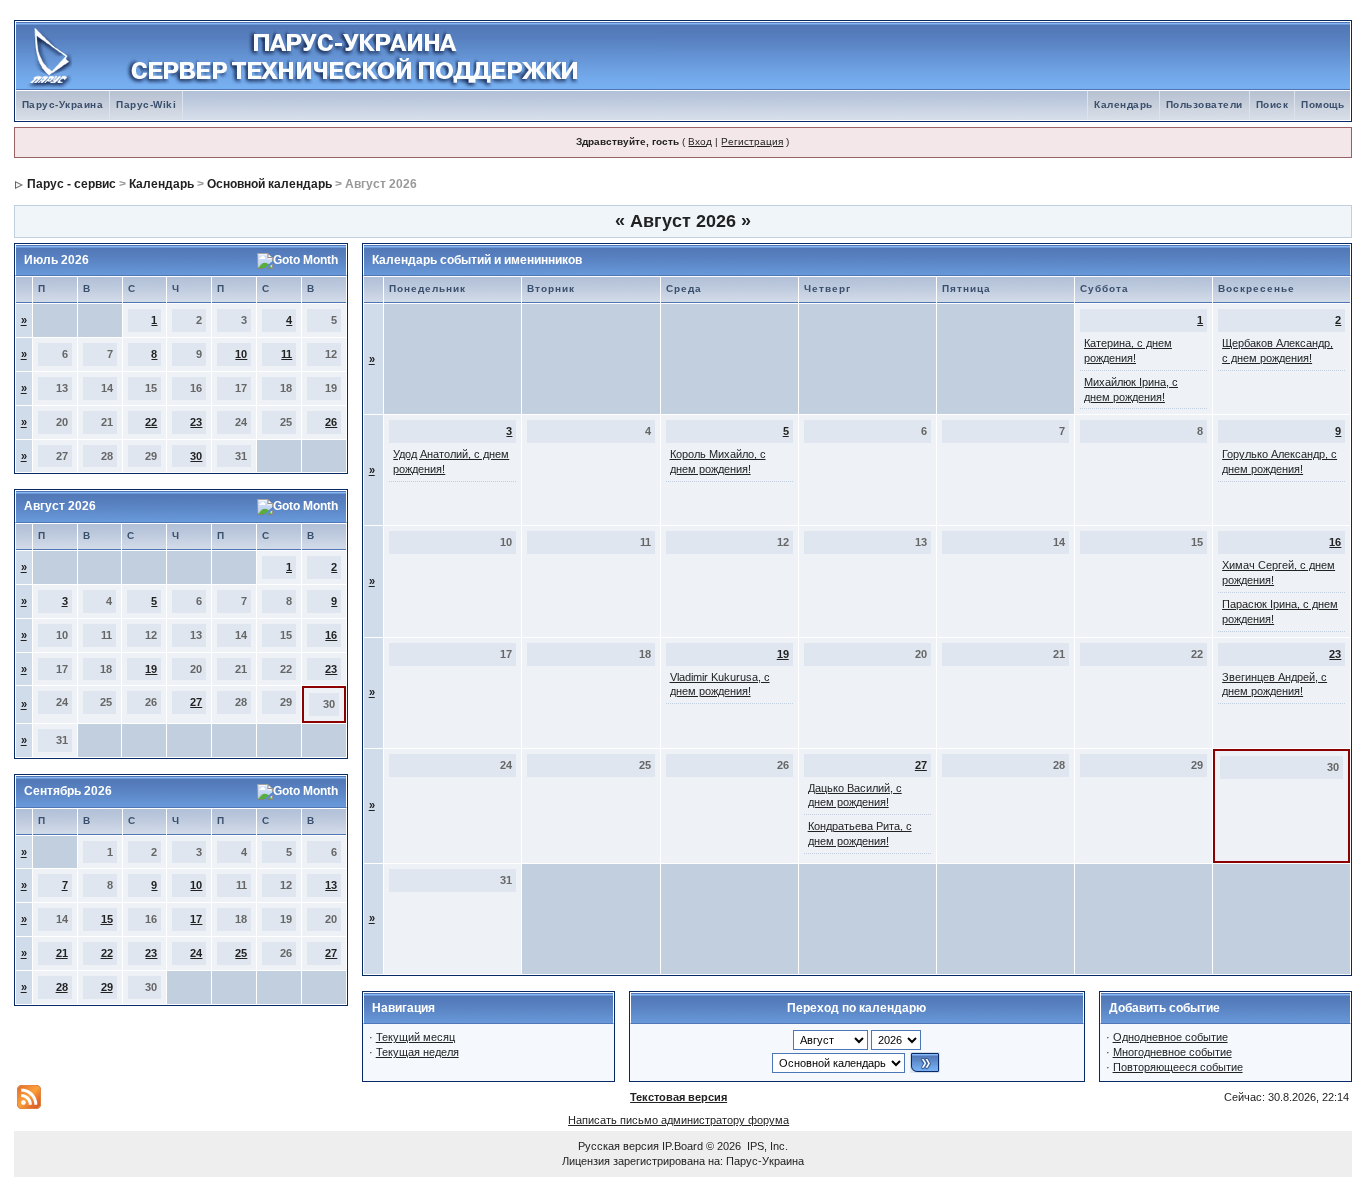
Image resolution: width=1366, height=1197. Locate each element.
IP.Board (682, 1146)
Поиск (1272, 104)
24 (196, 953)
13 (331, 885)
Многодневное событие (1172, 1052)
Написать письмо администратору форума (678, 1120)
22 (151, 422)
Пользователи (1204, 104)
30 (196, 456)
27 (196, 702)
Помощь (1322, 104)
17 (196, 919)
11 (286, 354)
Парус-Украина (63, 104)
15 (107, 919)
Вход (700, 141)
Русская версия (618, 1146)
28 (62, 987)
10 (241, 354)
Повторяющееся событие (1178, 1067)
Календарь (1123, 104)
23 (196, 422)
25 (241, 953)
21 (62, 953)
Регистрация (752, 141)
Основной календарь (269, 184)
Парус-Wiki (146, 104)
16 (331, 635)
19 (151, 669)
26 (331, 422)
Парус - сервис (71, 184)
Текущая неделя (417, 1052)
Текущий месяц (415, 1037)
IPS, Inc (766, 1146)
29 (107, 987)
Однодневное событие (1170, 1037)
